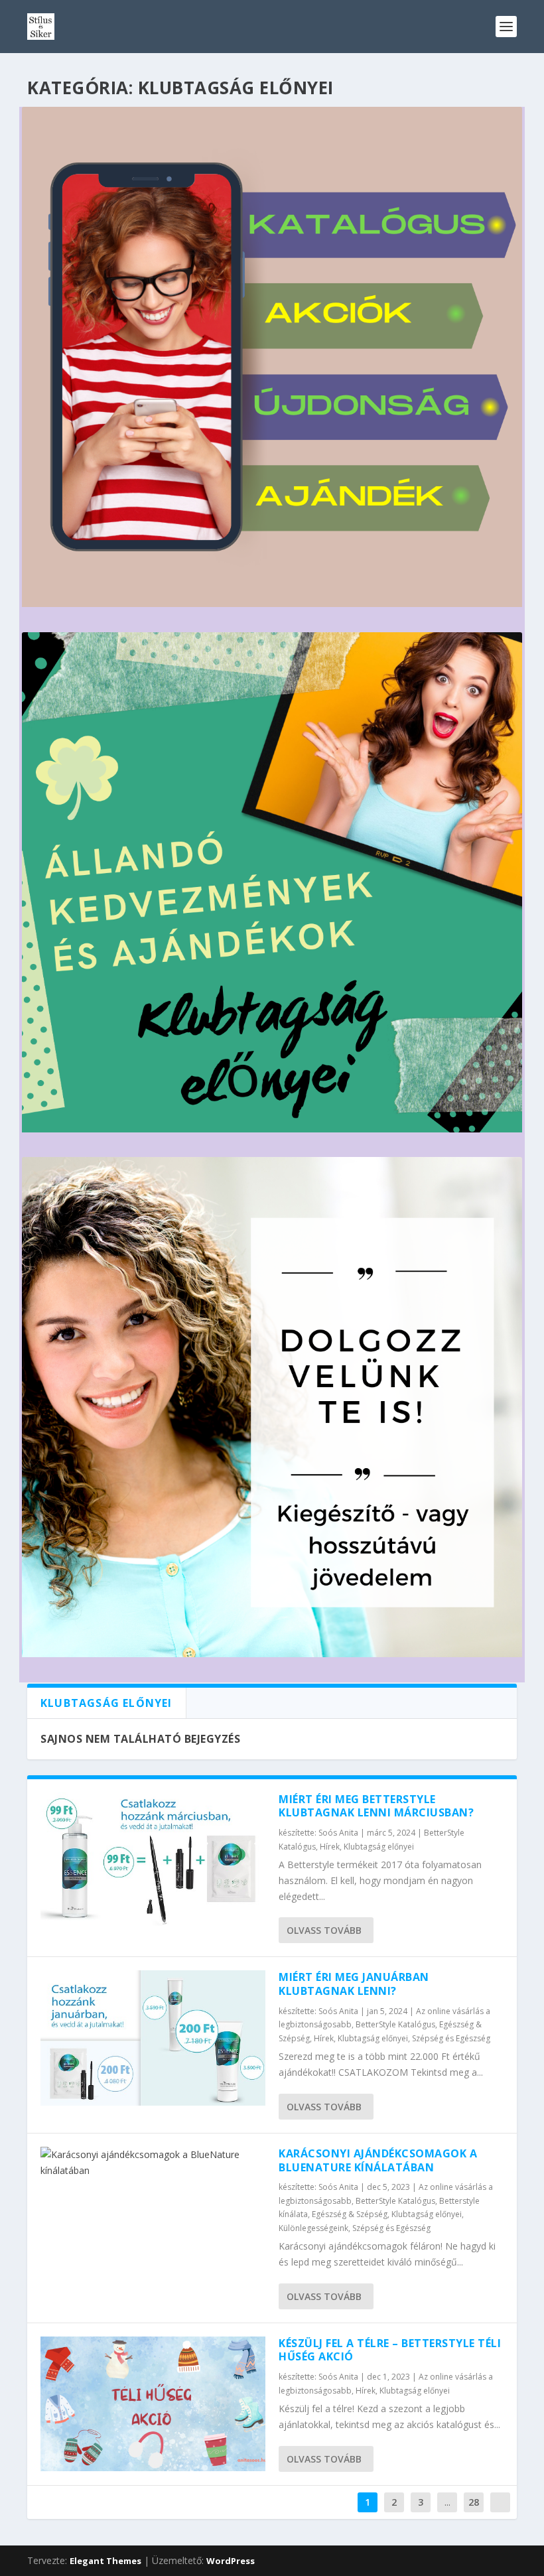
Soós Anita (338, 1833)
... (447, 2502)
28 (474, 2502)
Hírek (330, 1847)
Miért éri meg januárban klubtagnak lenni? (354, 1984)
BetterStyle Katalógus (395, 2024)
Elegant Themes (105, 2561)
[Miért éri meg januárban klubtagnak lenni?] (153, 2038)
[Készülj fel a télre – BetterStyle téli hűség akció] (153, 2404)
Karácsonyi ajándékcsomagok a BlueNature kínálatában (378, 2160)
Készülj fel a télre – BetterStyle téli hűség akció (390, 2350)
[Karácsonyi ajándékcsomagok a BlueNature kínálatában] (153, 2163)
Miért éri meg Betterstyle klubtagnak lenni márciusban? (376, 1806)
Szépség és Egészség (451, 2038)
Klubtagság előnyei (379, 1847)
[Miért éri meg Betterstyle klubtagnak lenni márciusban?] (153, 1860)
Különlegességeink (313, 2228)
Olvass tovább (324, 1930)
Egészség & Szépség (350, 2214)
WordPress (231, 2561)
